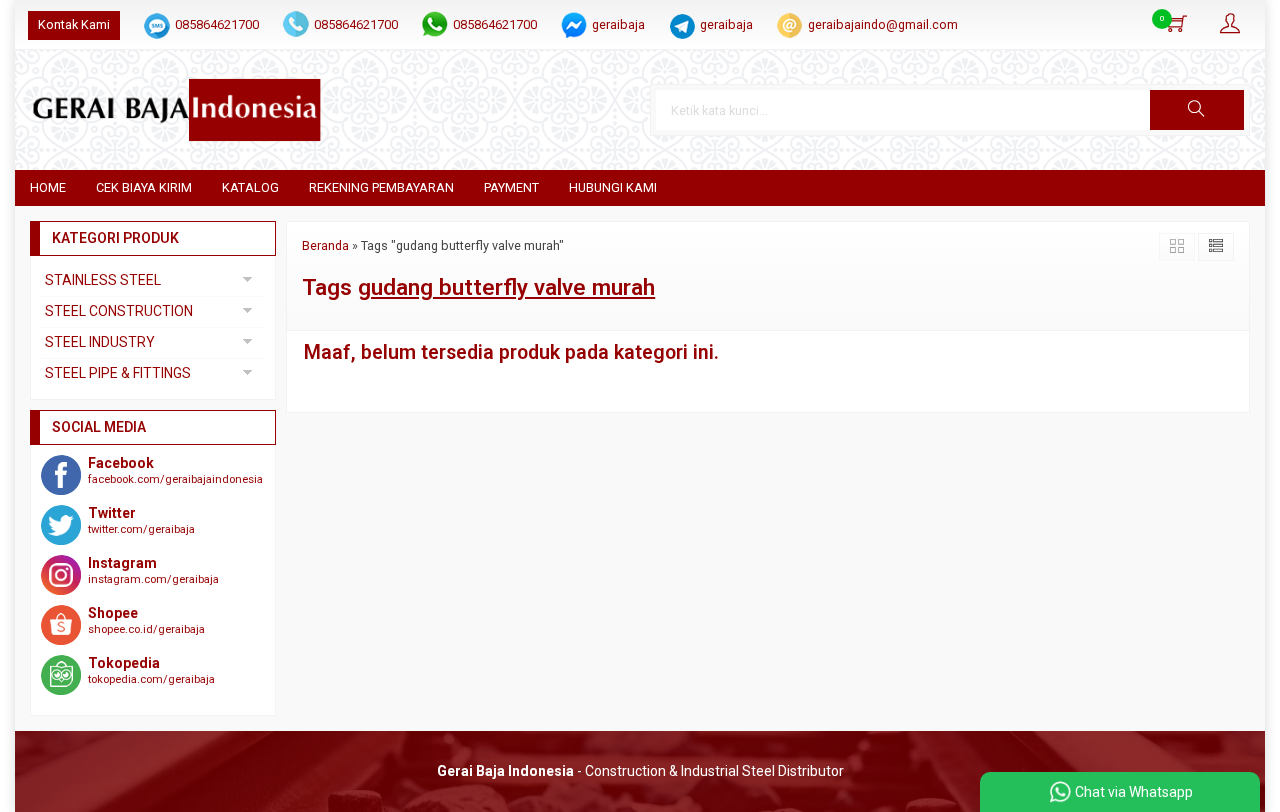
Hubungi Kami (613, 187)
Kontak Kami (74, 24)
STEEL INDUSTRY (100, 342)
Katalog (250, 187)
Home (48, 187)
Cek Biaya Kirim (144, 187)
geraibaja (618, 24)
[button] (1197, 110)
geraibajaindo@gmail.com (883, 24)
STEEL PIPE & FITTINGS (118, 373)
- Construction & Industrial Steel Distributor (640, 771)
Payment (511, 187)
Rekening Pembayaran (381, 187)
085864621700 (217, 24)
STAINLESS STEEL (103, 280)
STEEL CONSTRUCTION (119, 311)
